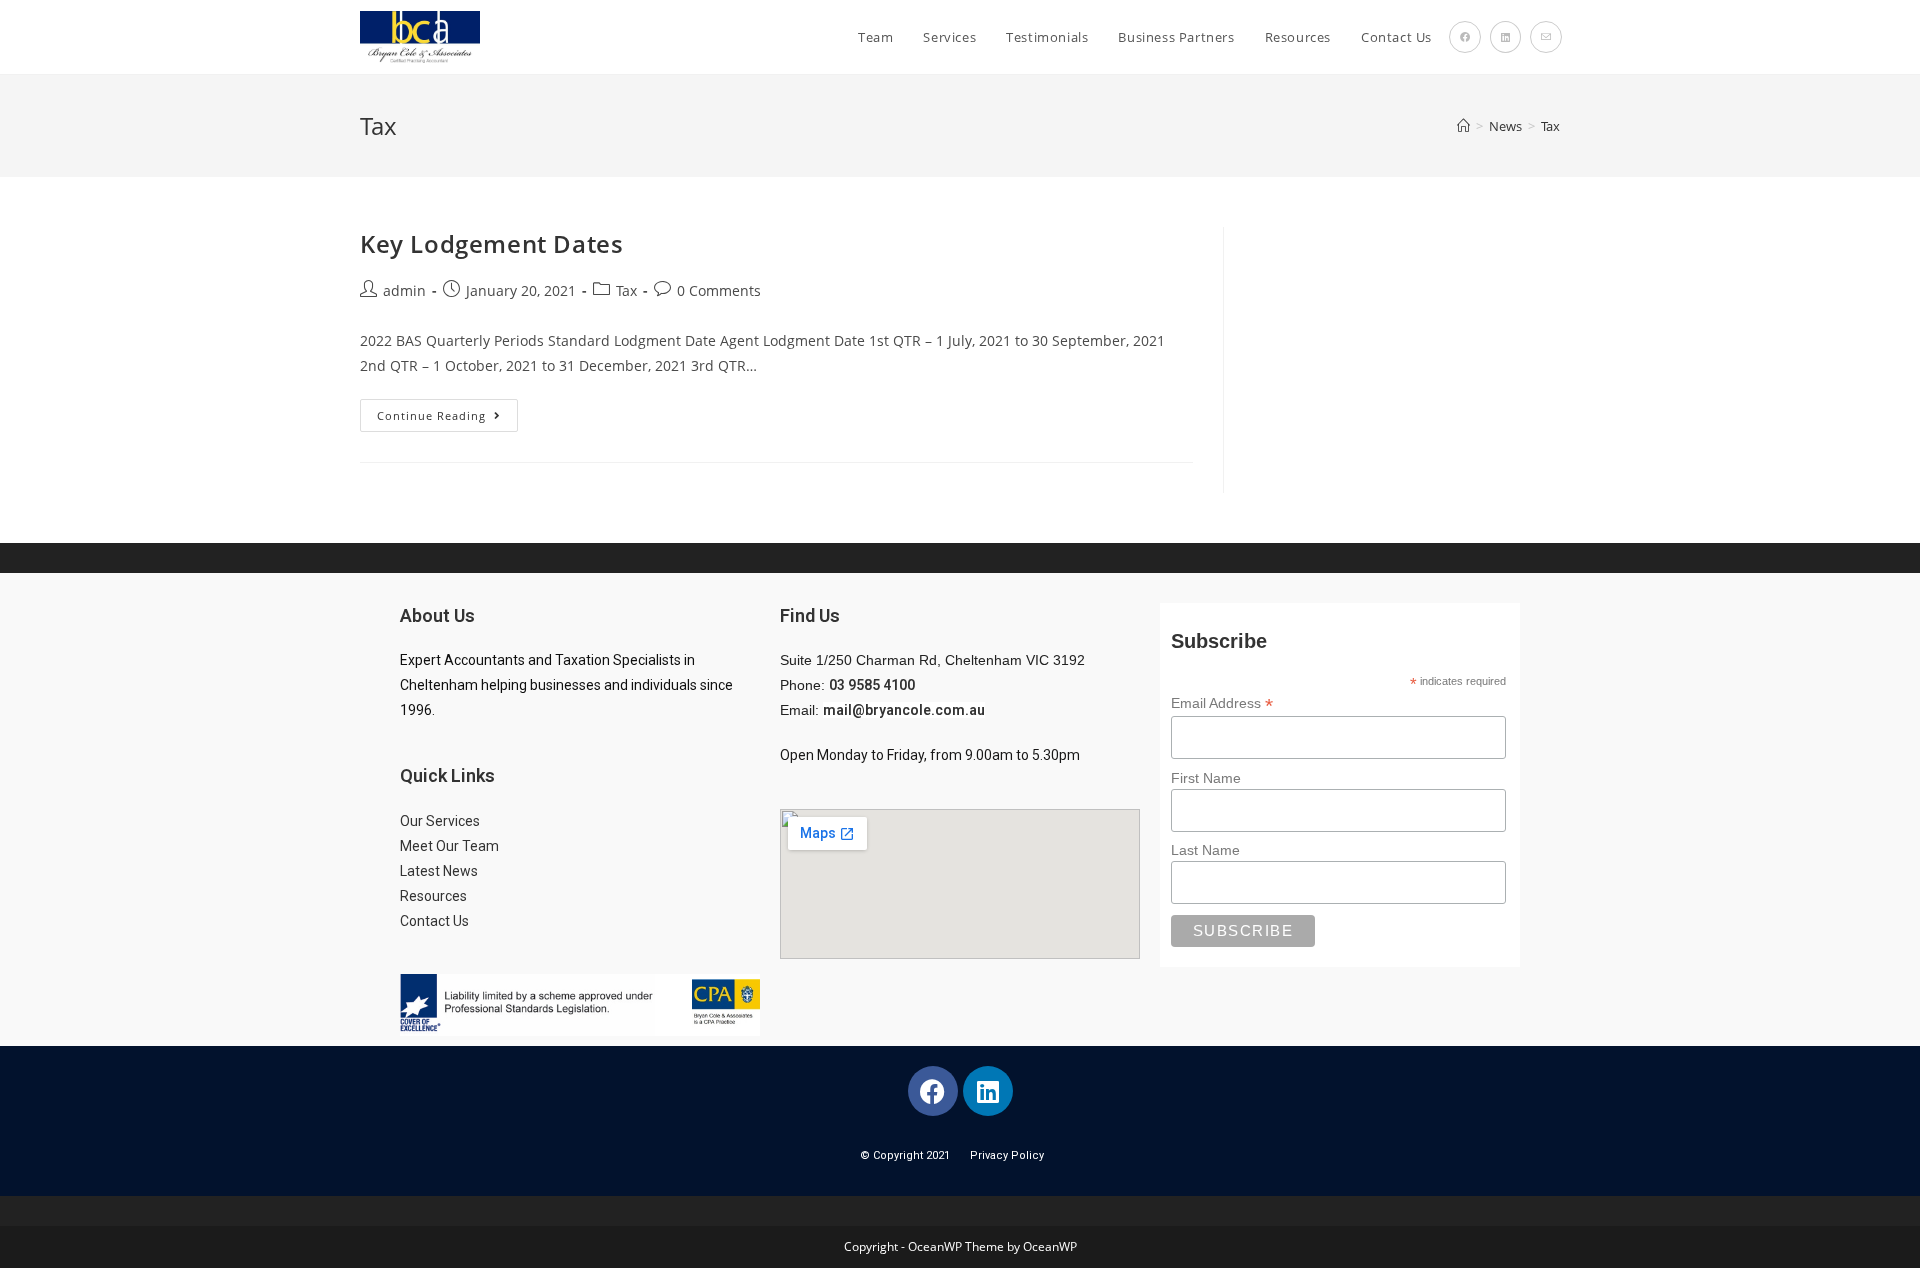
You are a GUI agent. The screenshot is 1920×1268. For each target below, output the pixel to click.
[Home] (1463, 126)
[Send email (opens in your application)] (1546, 37)
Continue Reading (447, 411)
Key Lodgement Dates (491, 243)
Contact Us (436, 921)
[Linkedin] (988, 1091)
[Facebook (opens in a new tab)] (1465, 37)
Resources (433, 896)
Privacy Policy (1007, 1155)
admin (404, 290)
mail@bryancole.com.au (904, 710)
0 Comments (719, 290)
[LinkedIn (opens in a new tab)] (1505, 37)
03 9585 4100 (872, 685)
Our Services (440, 821)
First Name (1206, 778)
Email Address (1222, 703)
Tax (1550, 126)
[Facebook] (933, 1091)
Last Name (1205, 850)
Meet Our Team (449, 846)
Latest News (439, 871)
